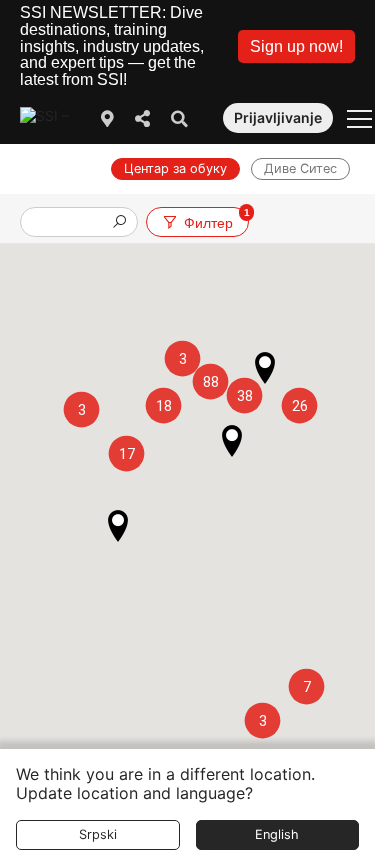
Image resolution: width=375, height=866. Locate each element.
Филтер (216, 218)
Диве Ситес (300, 168)
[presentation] (71, 223)
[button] (296, 46)
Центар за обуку (175, 168)
